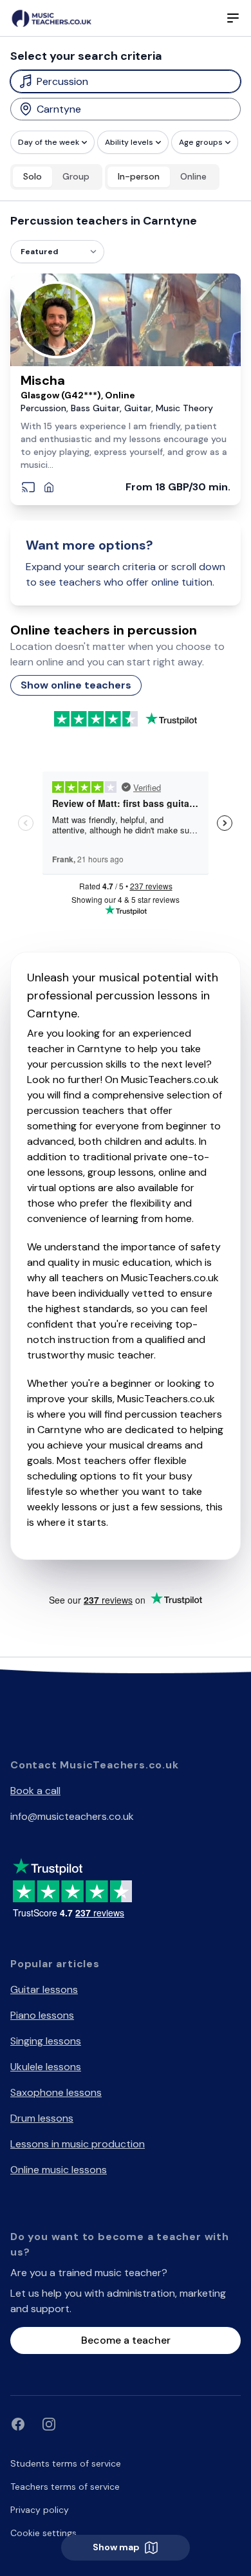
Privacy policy (40, 2510)
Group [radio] (76, 176)
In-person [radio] (139, 176)
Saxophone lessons (56, 2092)
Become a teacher (126, 2340)
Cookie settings (43, 2533)
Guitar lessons (44, 1989)
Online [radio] (193, 176)
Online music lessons (59, 2170)
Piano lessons (42, 2015)
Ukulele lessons (46, 2067)
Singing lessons (46, 2041)
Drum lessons (42, 2118)
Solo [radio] (33, 176)
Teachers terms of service (65, 2487)
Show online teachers (76, 685)
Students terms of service (66, 2463)
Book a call (35, 1791)
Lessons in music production (78, 2144)
